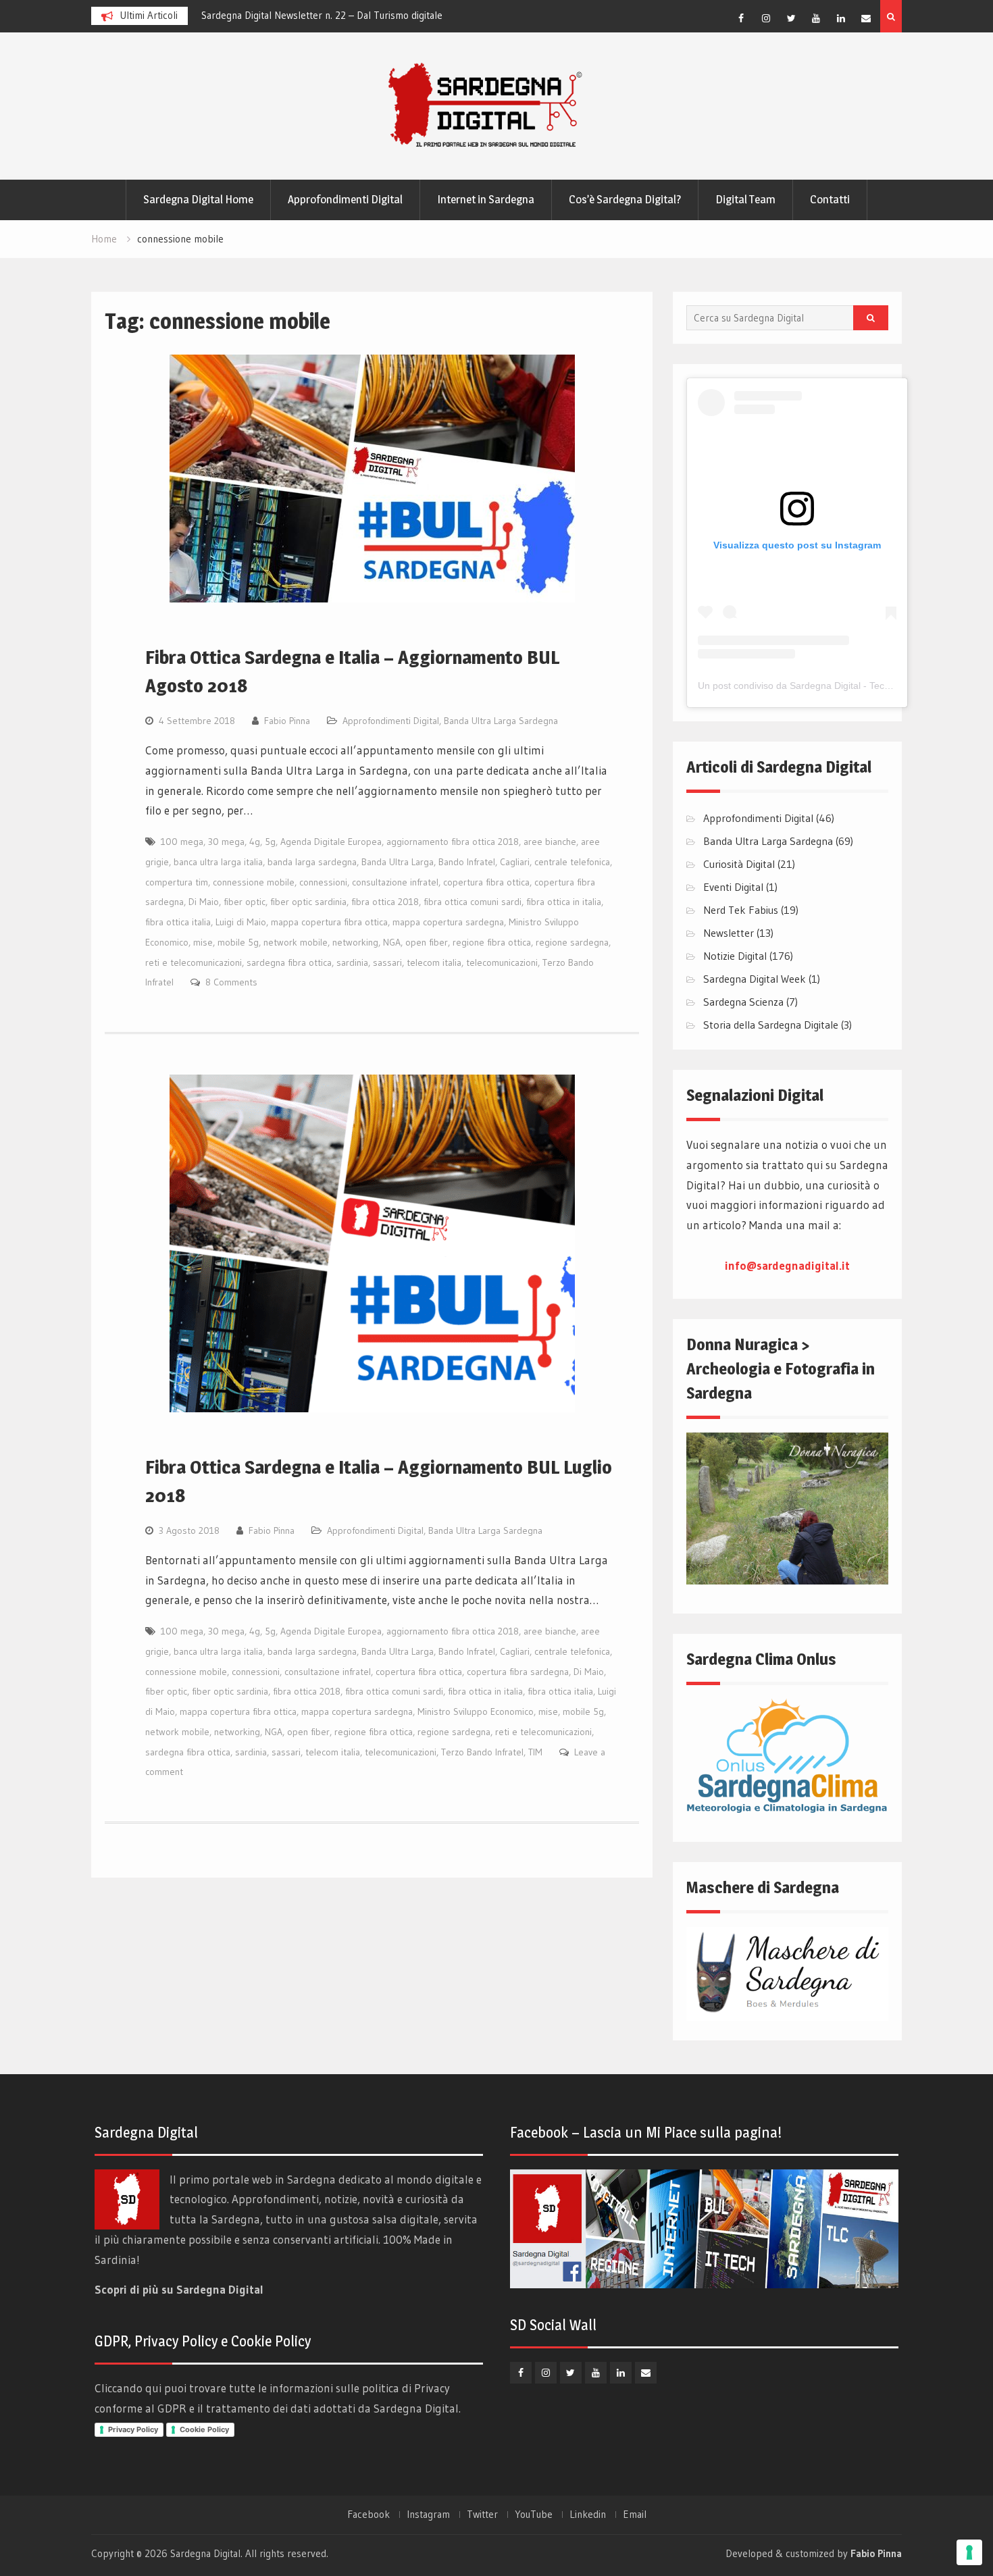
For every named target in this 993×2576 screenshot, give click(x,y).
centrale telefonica (572, 862)
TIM (535, 1752)
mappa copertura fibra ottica (329, 922)
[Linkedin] (841, 18)
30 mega (226, 842)
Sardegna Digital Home (198, 199)
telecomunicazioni (502, 962)
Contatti (830, 199)
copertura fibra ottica (486, 882)
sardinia (352, 962)
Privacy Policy (133, 2429)
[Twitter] (791, 18)
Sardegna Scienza (743, 1002)
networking (355, 942)
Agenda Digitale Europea (331, 842)
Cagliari (515, 862)
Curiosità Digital (739, 864)
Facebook (368, 2515)
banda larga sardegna (312, 862)
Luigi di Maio (241, 922)
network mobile (296, 942)
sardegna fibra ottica (289, 962)
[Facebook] (741, 18)
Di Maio (204, 902)
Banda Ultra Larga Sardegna (501, 721)
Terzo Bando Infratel (482, 1752)
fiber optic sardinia (308, 902)
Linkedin (588, 2515)
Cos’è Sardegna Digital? (625, 199)
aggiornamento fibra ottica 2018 (453, 842)
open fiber (427, 942)
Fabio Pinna (287, 721)
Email (635, 2515)
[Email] (866, 18)
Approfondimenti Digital (345, 199)
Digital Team (745, 199)
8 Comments (231, 982)
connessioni (323, 882)
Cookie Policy (204, 2429)
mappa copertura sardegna (448, 922)
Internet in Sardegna (486, 199)
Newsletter (729, 933)
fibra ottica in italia (564, 902)
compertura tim (177, 882)
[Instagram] (766, 18)
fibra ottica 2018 (385, 902)
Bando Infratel (467, 862)
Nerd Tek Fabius (741, 910)
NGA (392, 942)
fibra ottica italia (178, 922)
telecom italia (434, 962)
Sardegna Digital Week (755, 979)
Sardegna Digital (205, 2553)
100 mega (182, 842)
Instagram (428, 2515)
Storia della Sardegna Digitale (771, 1025)
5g (270, 842)
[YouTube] (816, 18)
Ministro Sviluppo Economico (476, 1711)
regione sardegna (572, 942)
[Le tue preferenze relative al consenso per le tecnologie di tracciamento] (969, 2552)
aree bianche (550, 842)
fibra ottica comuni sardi (473, 902)
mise (203, 942)
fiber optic (245, 902)
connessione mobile (254, 882)
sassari (387, 962)
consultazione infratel (395, 882)
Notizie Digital (735, 956)
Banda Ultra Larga (398, 862)
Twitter (482, 2515)
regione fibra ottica (492, 942)
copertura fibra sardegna (518, 1672)
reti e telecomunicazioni (194, 962)
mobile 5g (238, 942)
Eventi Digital (733, 887)
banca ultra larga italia (218, 862)
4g (255, 842)
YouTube (534, 2515)
